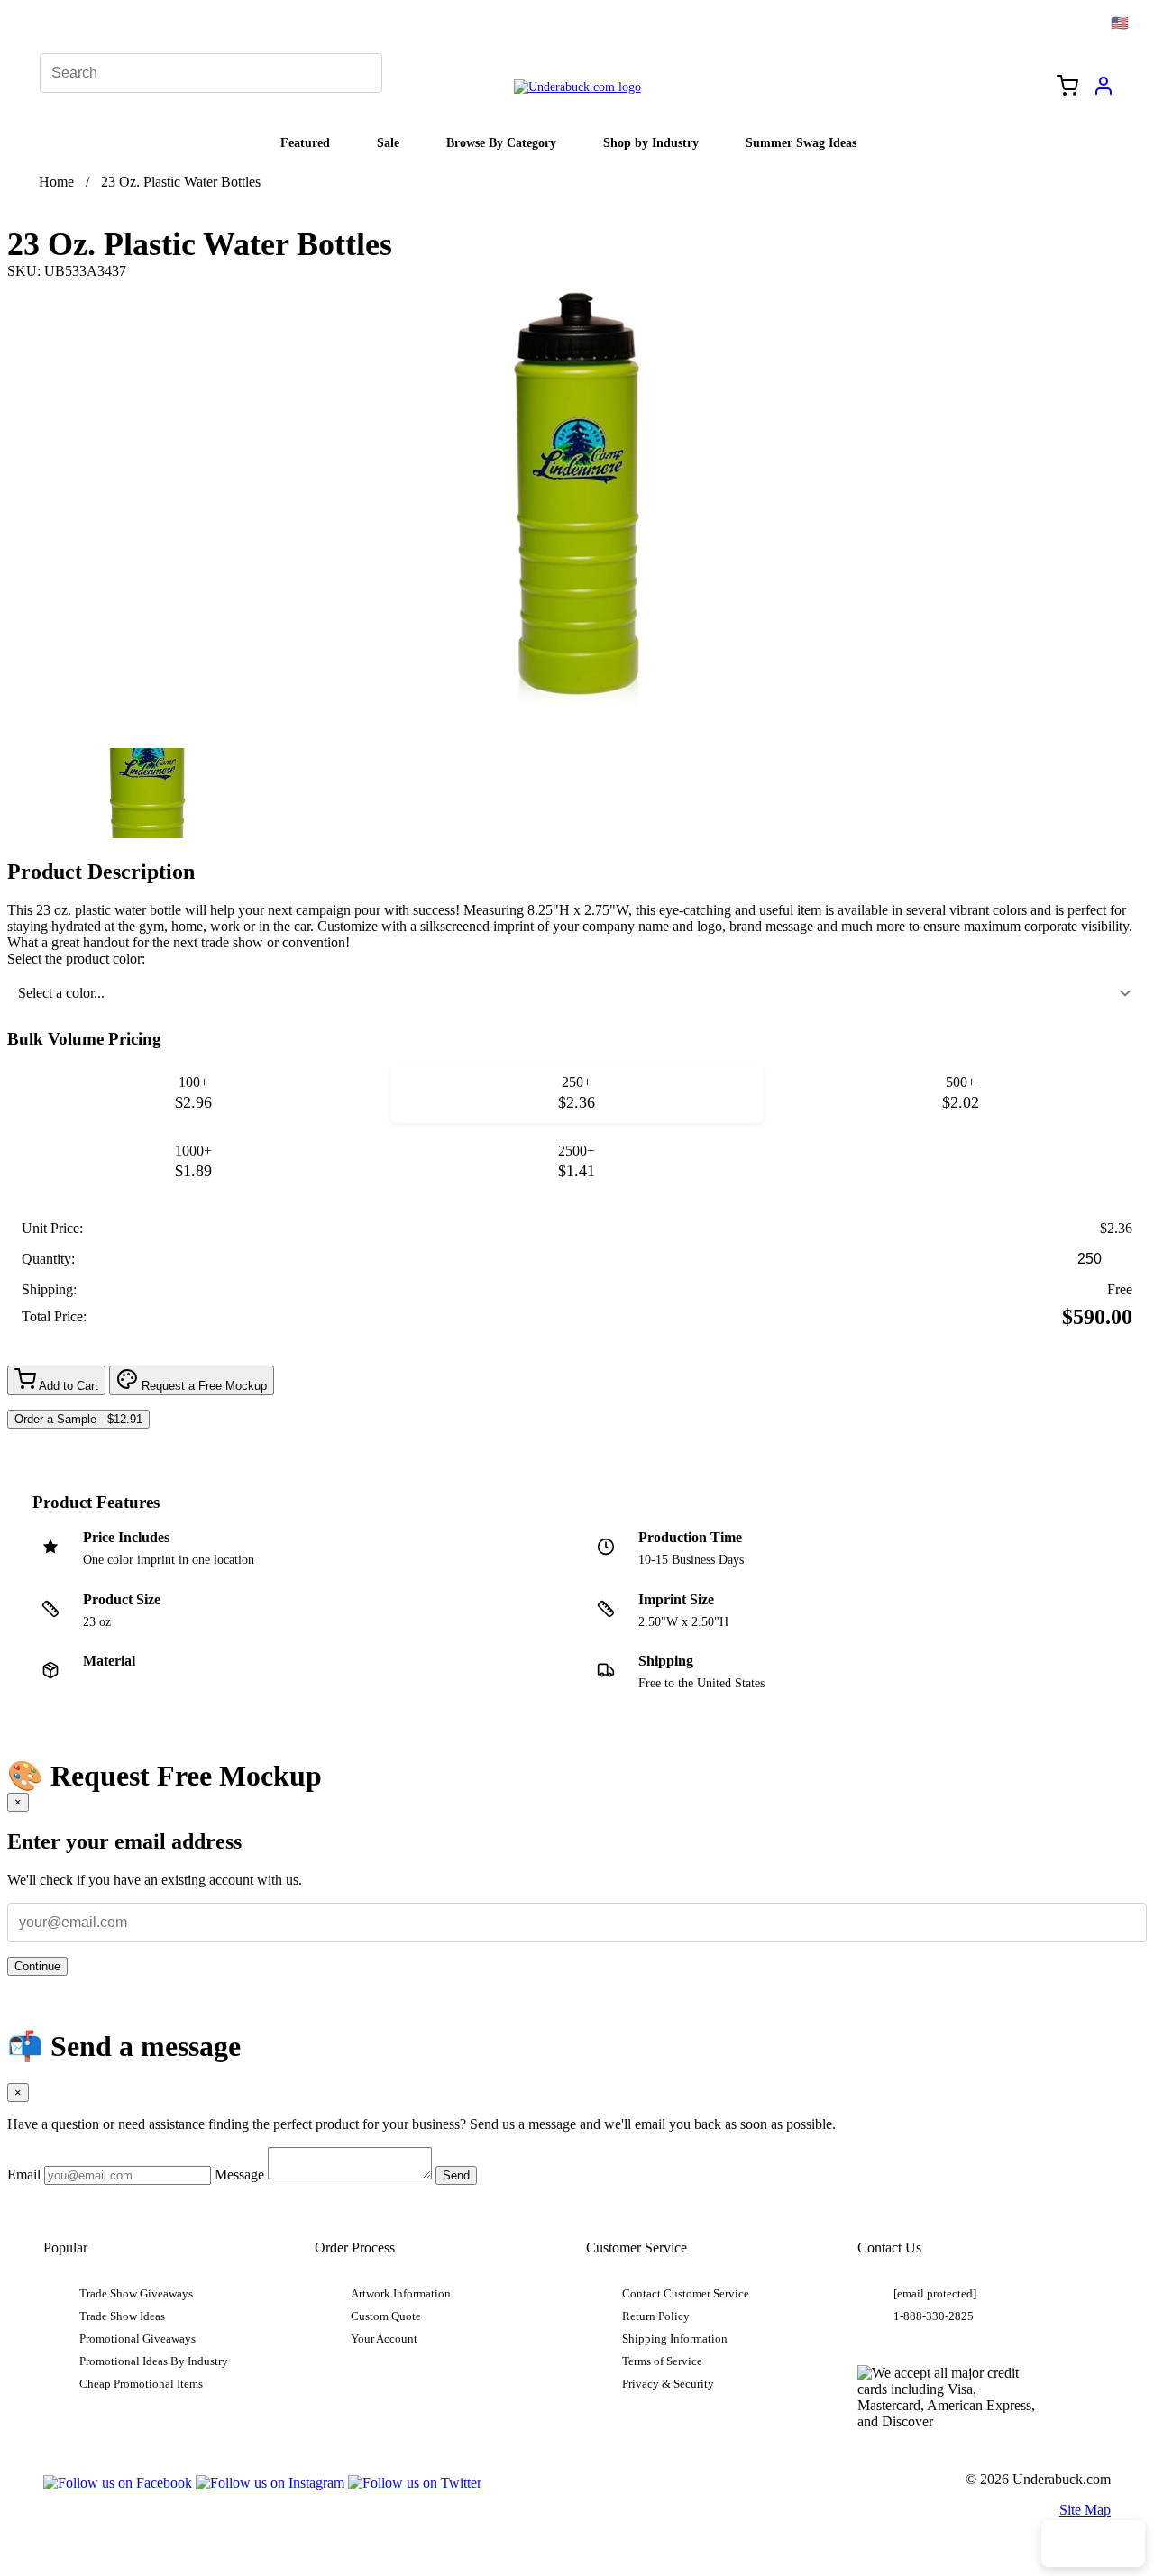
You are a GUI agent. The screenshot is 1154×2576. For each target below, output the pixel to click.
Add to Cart (67, 1386)
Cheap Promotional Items (141, 2384)
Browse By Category (501, 142)
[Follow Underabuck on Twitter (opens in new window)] (415, 2483)
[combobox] (577, 993)
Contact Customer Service (686, 2294)
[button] (147, 793)
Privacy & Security (668, 2384)
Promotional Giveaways (137, 2339)
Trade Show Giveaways (136, 2294)
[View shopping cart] (1067, 87)
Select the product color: (76, 959)
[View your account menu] (1104, 92)
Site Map (1085, 2510)
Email (24, 2174)
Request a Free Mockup (202, 1386)
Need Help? (1093, 2544)
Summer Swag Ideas (801, 142)
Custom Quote (386, 2316)
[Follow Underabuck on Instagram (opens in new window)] (270, 2483)
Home (56, 182)
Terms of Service (662, 2361)
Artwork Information (401, 2294)
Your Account (384, 2339)
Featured (305, 142)
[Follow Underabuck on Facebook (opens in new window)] (118, 2483)
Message (239, 2174)
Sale (388, 142)
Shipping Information (675, 2339)
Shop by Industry (651, 142)
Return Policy (656, 2316)
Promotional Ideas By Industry (154, 2361)
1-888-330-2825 (934, 2316)
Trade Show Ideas (122, 2316)
